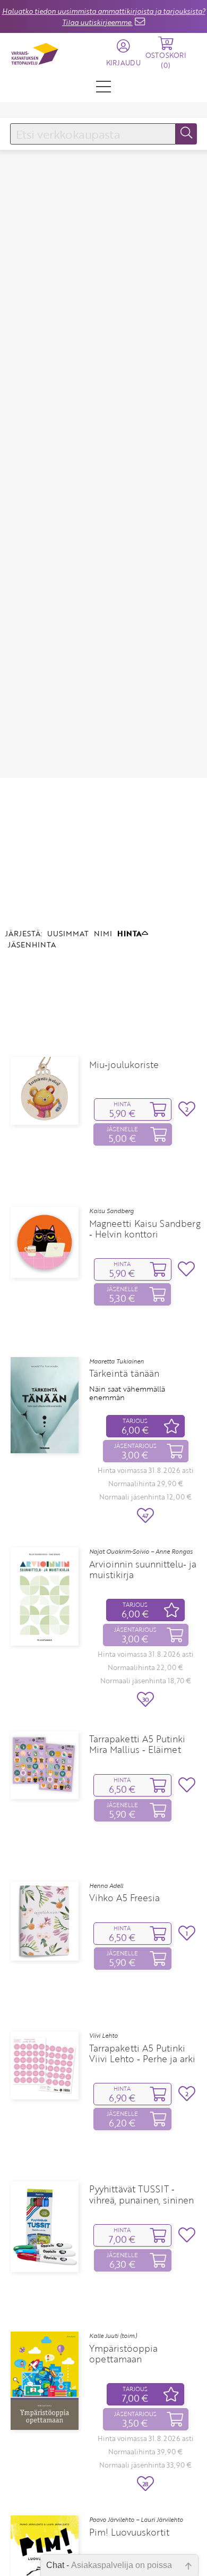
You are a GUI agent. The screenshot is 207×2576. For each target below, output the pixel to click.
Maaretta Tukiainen (117, 1361)
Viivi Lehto (103, 2036)
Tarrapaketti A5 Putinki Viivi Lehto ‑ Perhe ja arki (142, 2054)
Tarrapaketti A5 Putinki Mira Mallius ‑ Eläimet (137, 1744)
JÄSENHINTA (32, 944)
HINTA (130, 933)
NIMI (103, 933)
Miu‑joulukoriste (124, 1065)
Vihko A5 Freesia (124, 1898)
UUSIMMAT (68, 933)
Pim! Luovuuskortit (129, 2532)
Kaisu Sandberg (111, 1211)
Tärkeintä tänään (124, 1374)
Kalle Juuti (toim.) (113, 2336)
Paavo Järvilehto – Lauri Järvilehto (136, 2520)
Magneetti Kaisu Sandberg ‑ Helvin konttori (145, 1229)
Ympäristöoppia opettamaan (123, 2354)
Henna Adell (106, 1886)
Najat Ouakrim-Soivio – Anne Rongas (141, 1552)
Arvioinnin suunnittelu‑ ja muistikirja (143, 1570)
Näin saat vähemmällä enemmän (127, 1393)
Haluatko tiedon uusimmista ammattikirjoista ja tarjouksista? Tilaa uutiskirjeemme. (104, 17)
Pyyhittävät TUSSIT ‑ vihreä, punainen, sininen (141, 2194)
